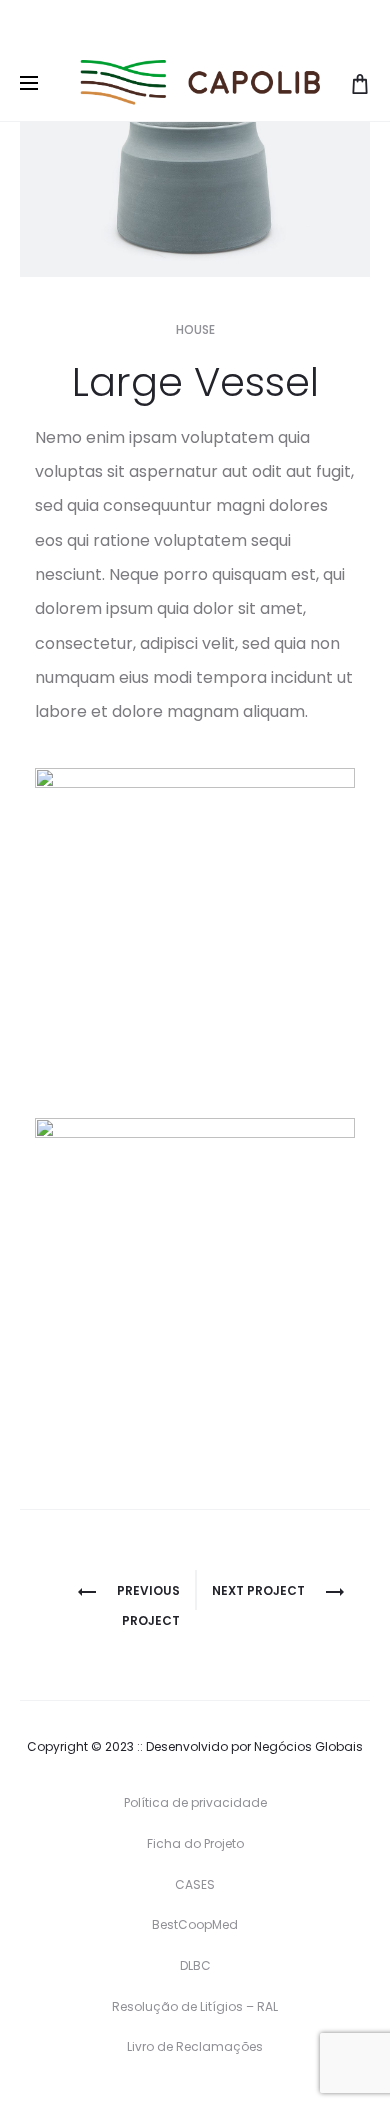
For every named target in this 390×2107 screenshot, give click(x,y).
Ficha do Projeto (195, 1843)
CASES (195, 1884)
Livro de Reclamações (195, 2046)
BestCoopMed (195, 1924)
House (195, 329)
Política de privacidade (195, 1802)
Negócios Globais (308, 1746)
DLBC (195, 1965)
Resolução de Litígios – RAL (195, 2006)
